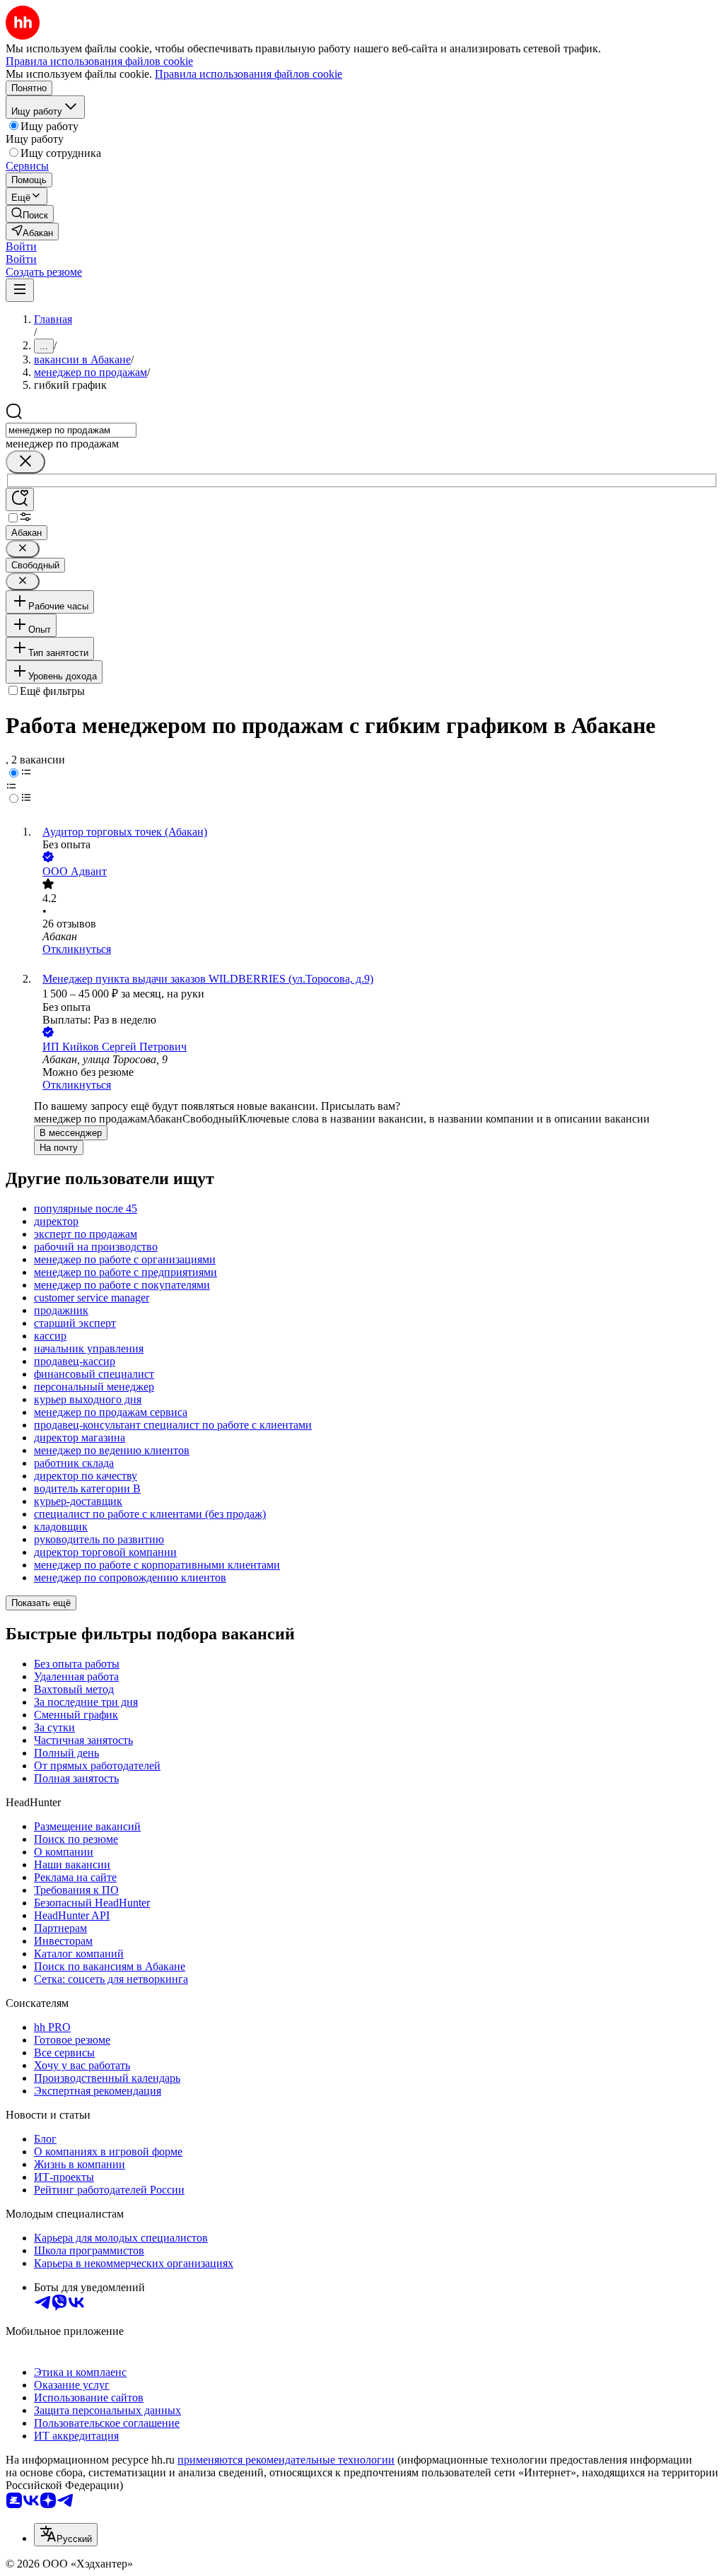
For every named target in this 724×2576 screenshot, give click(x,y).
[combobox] (71, 430)
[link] (30, 214)
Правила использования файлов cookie (249, 74)
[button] (21, 246)
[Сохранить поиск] (20, 499)
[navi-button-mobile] (20, 290)
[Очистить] (25, 462)
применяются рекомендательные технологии (286, 2460)
